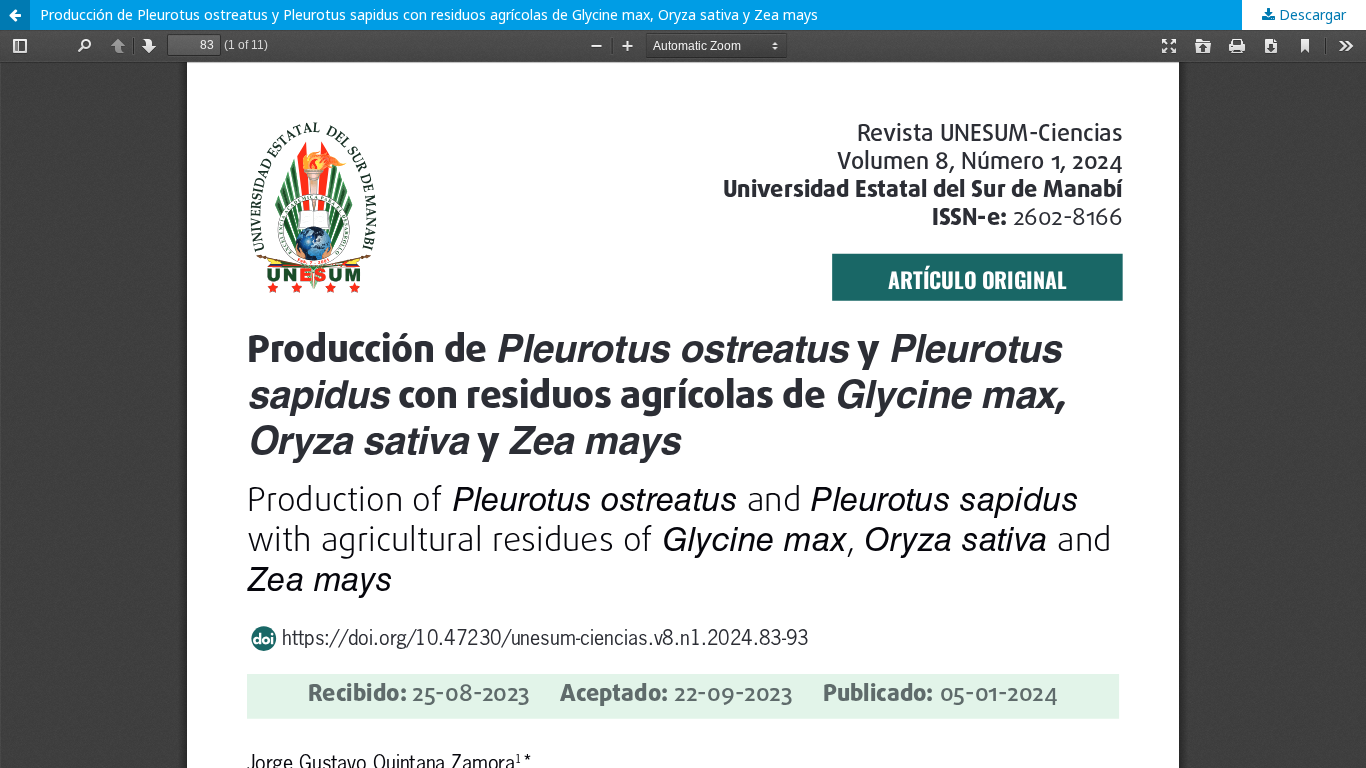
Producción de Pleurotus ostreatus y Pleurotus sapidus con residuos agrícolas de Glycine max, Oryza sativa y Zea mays (429, 14)
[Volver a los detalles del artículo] (15, 15)
